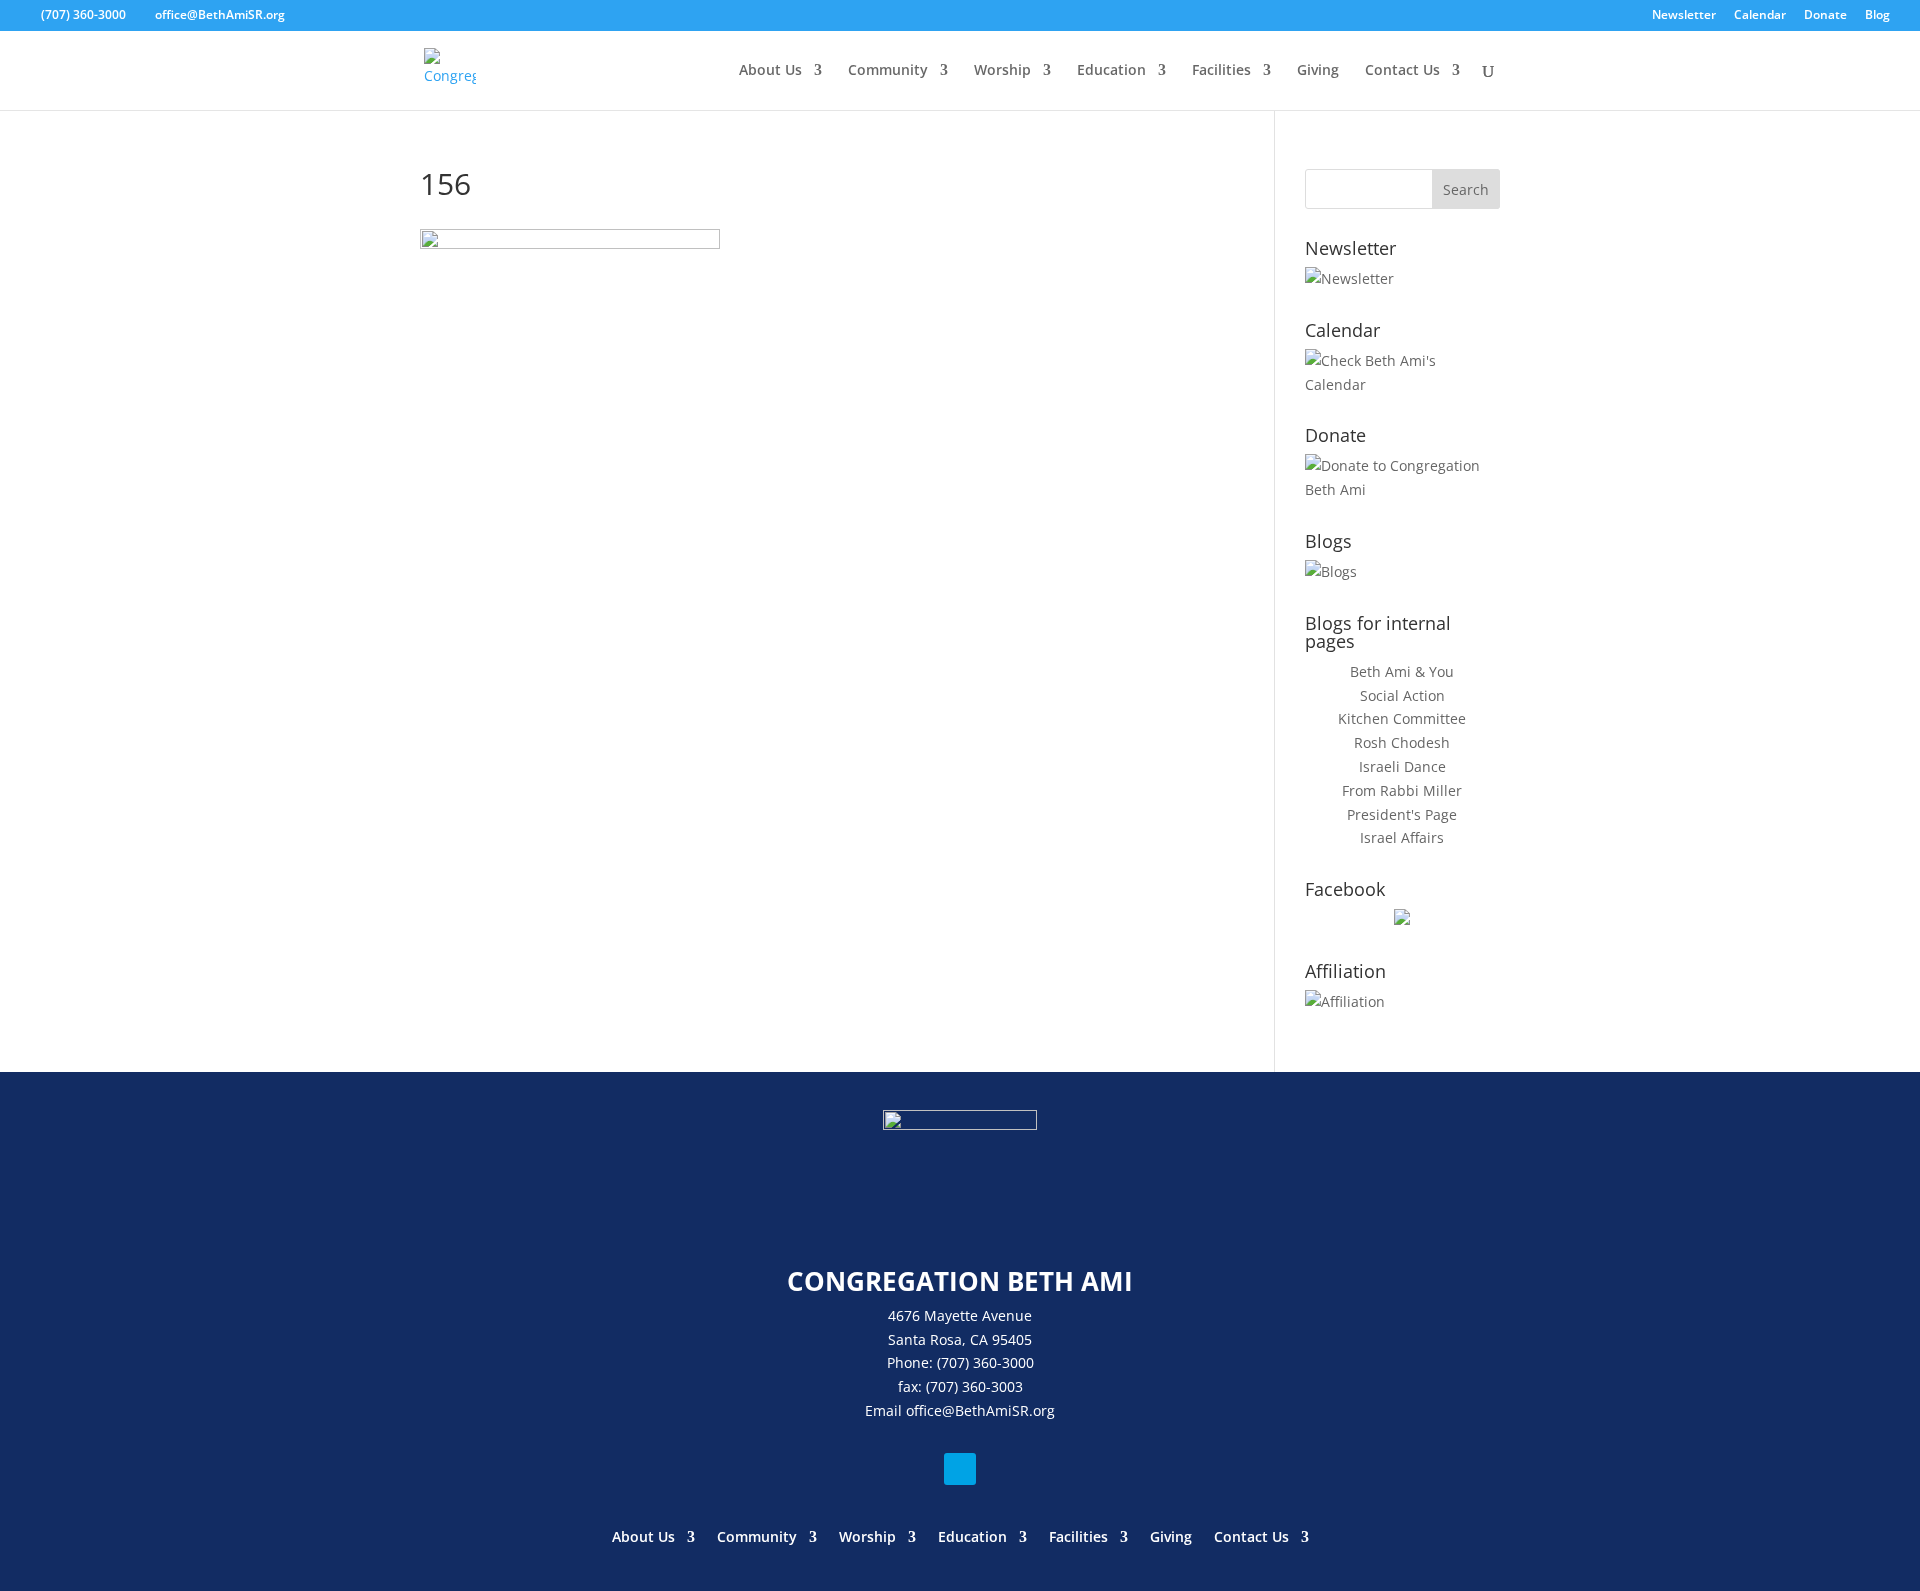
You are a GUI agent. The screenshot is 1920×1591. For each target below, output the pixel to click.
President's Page (1402, 814)
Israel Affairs (1402, 837)
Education (1111, 71)
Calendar (1760, 16)
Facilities (1221, 71)
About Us (770, 71)
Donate (1825, 16)
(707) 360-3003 (974, 1386)
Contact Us (1402, 71)
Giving (1318, 71)
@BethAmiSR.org (998, 1410)
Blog (1877, 16)
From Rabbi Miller (1402, 790)
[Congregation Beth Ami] (1402, 919)
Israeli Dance (1402, 766)
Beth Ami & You (1402, 671)
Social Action (1402, 695)
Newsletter (1684, 16)
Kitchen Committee (1402, 718)
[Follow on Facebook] (960, 1469)
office (924, 1410)
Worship (1002, 71)
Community (888, 71)
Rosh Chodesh (1402, 742)
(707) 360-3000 (83, 14)
